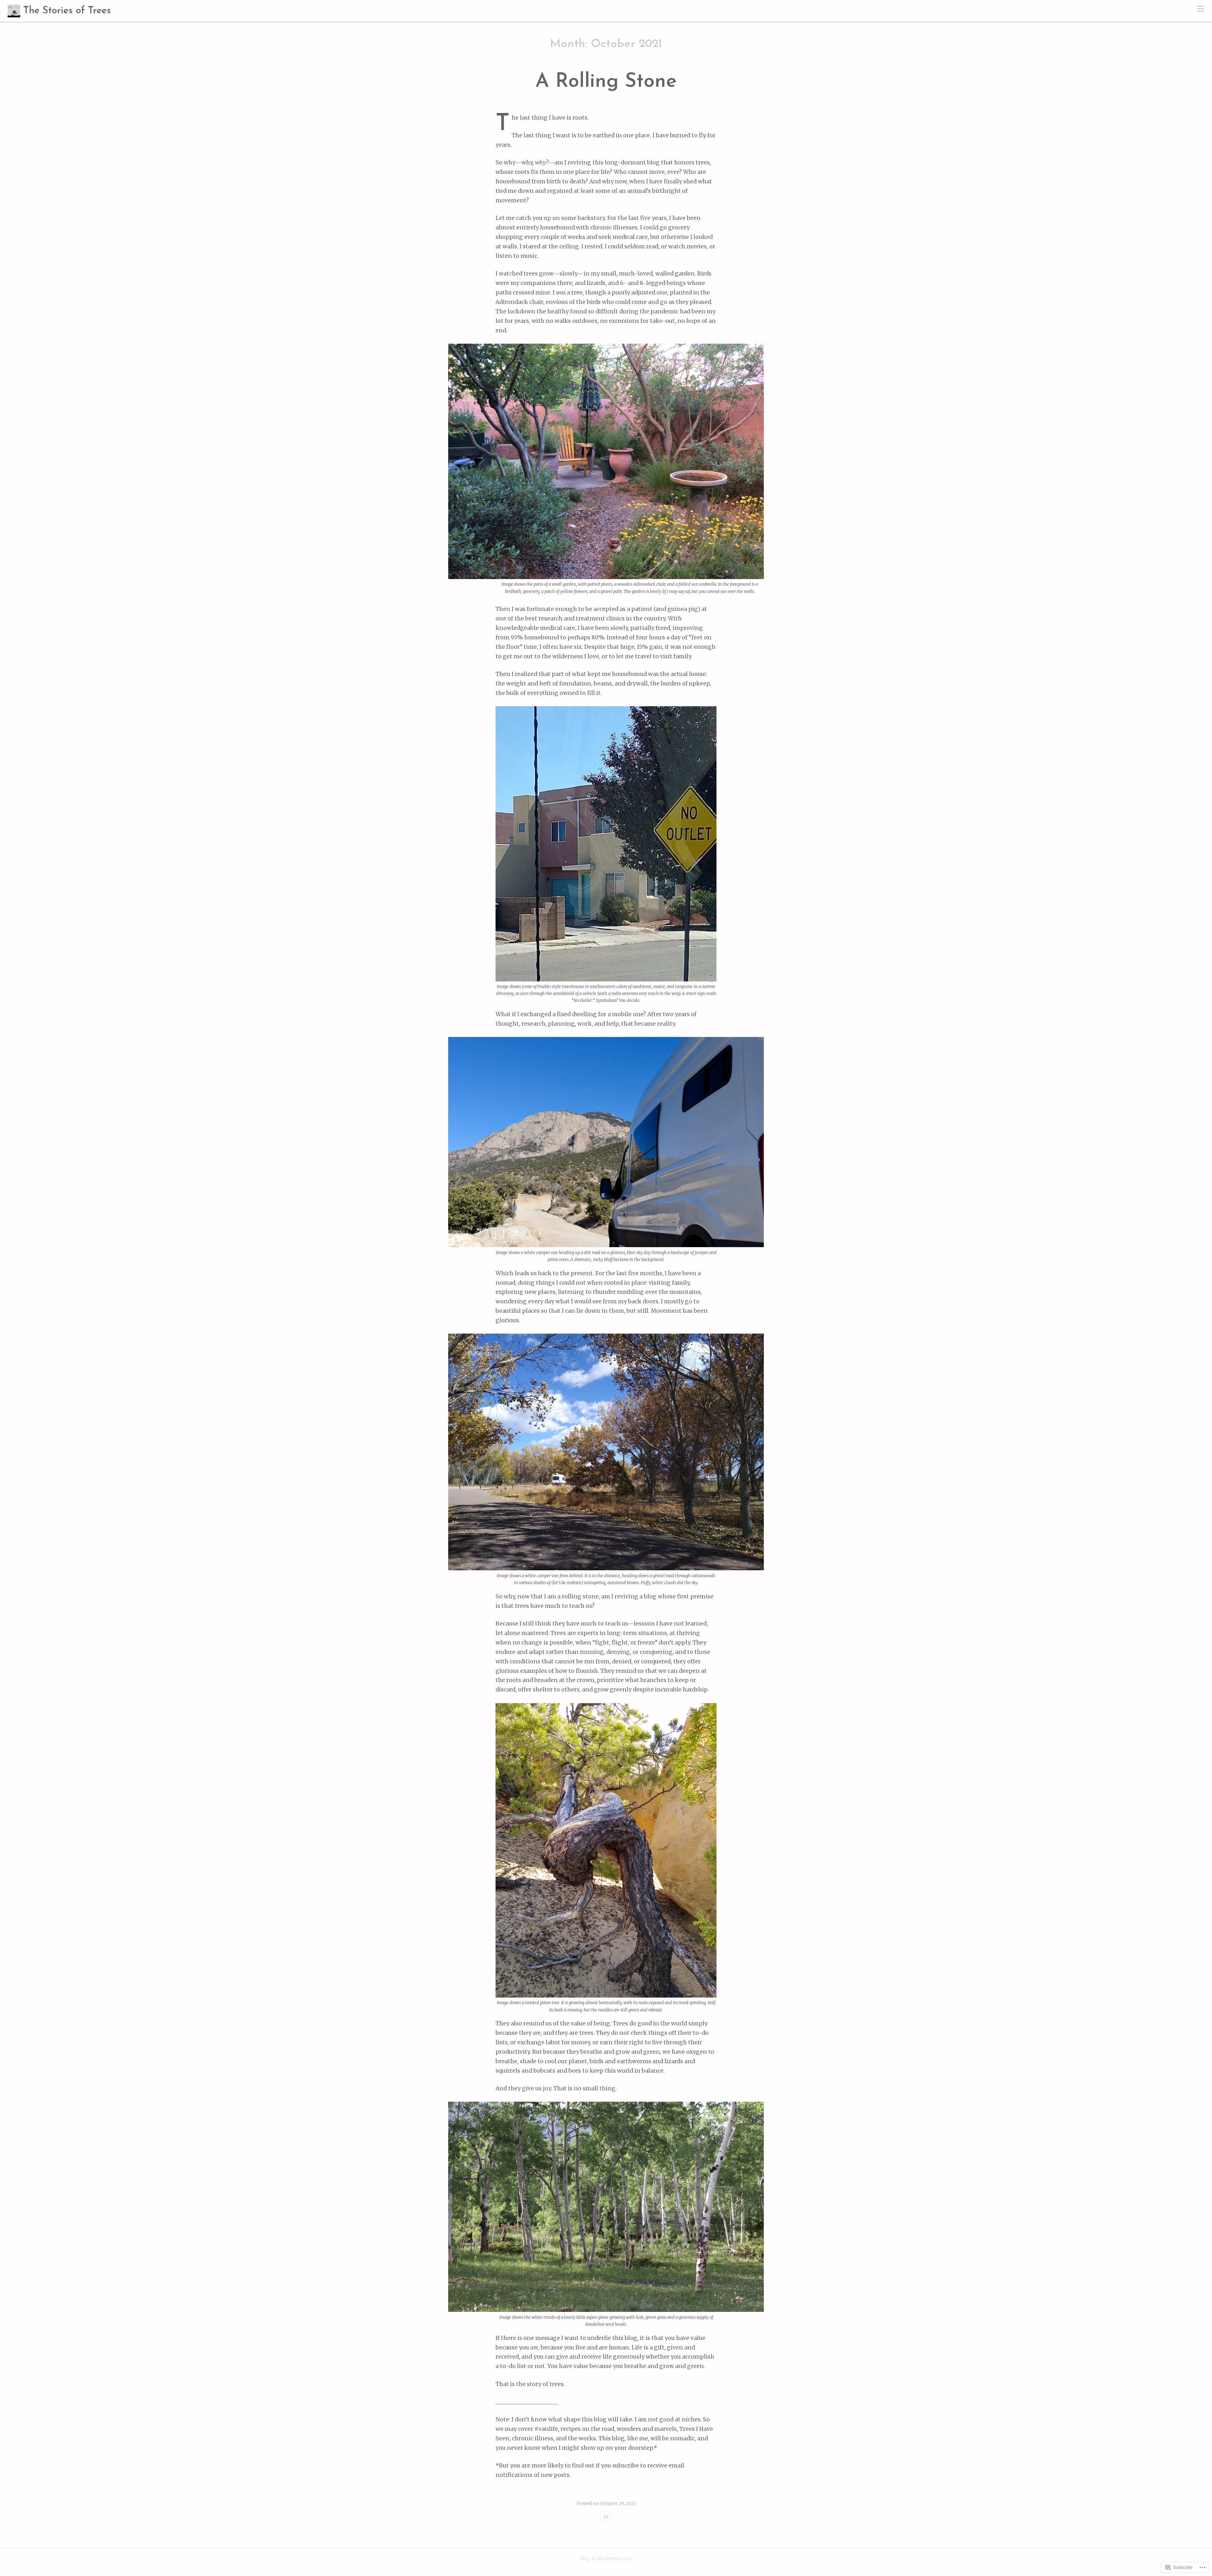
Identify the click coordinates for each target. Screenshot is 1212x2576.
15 (606, 2517)
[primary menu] (1201, 9)
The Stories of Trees (67, 11)
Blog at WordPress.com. (606, 2559)
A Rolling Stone (606, 82)
